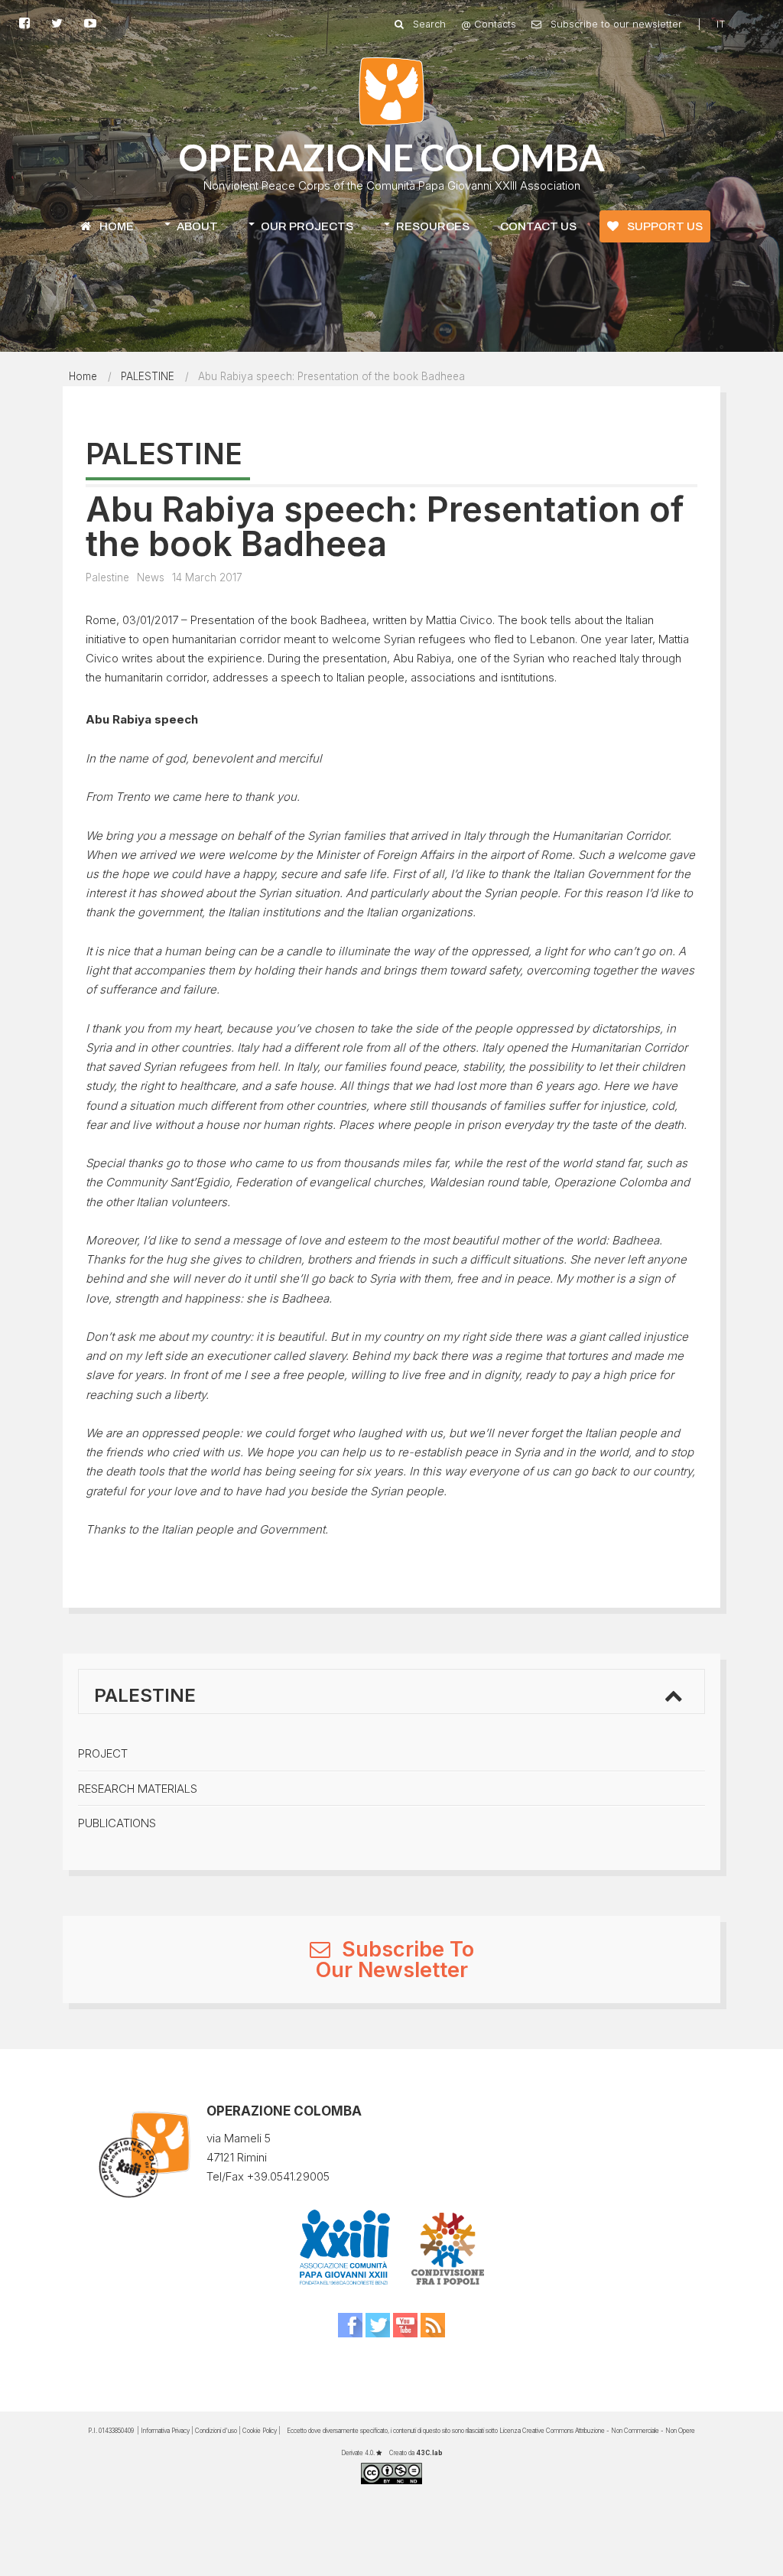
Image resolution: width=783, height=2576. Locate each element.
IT (721, 24)
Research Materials (138, 1789)
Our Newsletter (392, 1970)
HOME (115, 226)
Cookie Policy (260, 2431)
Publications (117, 1823)
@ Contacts (489, 24)
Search (428, 24)
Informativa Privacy (165, 2431)
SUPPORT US (664, 226)
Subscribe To (405, 1949)
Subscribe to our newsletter (615, 24)
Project (103, 1753)
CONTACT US (538, 226)
